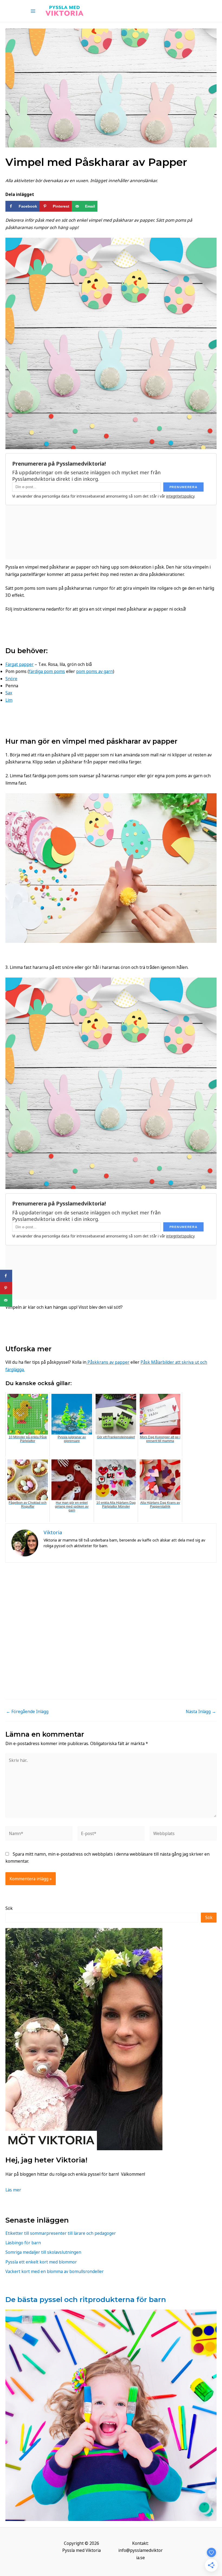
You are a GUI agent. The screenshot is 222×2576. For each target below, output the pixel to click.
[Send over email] (6, 1300)
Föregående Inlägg (27, 1712)
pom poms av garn (94, 671)
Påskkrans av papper (108, 1362)
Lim (9, 700)
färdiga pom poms (47, 671)
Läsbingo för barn (23, 2243)
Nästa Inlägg (201, 1712)
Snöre (11, 679)
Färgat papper (19, 664)
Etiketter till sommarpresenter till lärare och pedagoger (61, 2233)
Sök (9, 1908)
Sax (9, 693)
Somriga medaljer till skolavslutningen (43, 2252)
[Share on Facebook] (6, 1276)
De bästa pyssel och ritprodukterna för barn (86, 2299)
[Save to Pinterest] (6, 1288)
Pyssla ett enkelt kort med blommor (41, 2262)
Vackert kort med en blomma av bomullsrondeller (55, 2271)
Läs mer (13, 2190)
